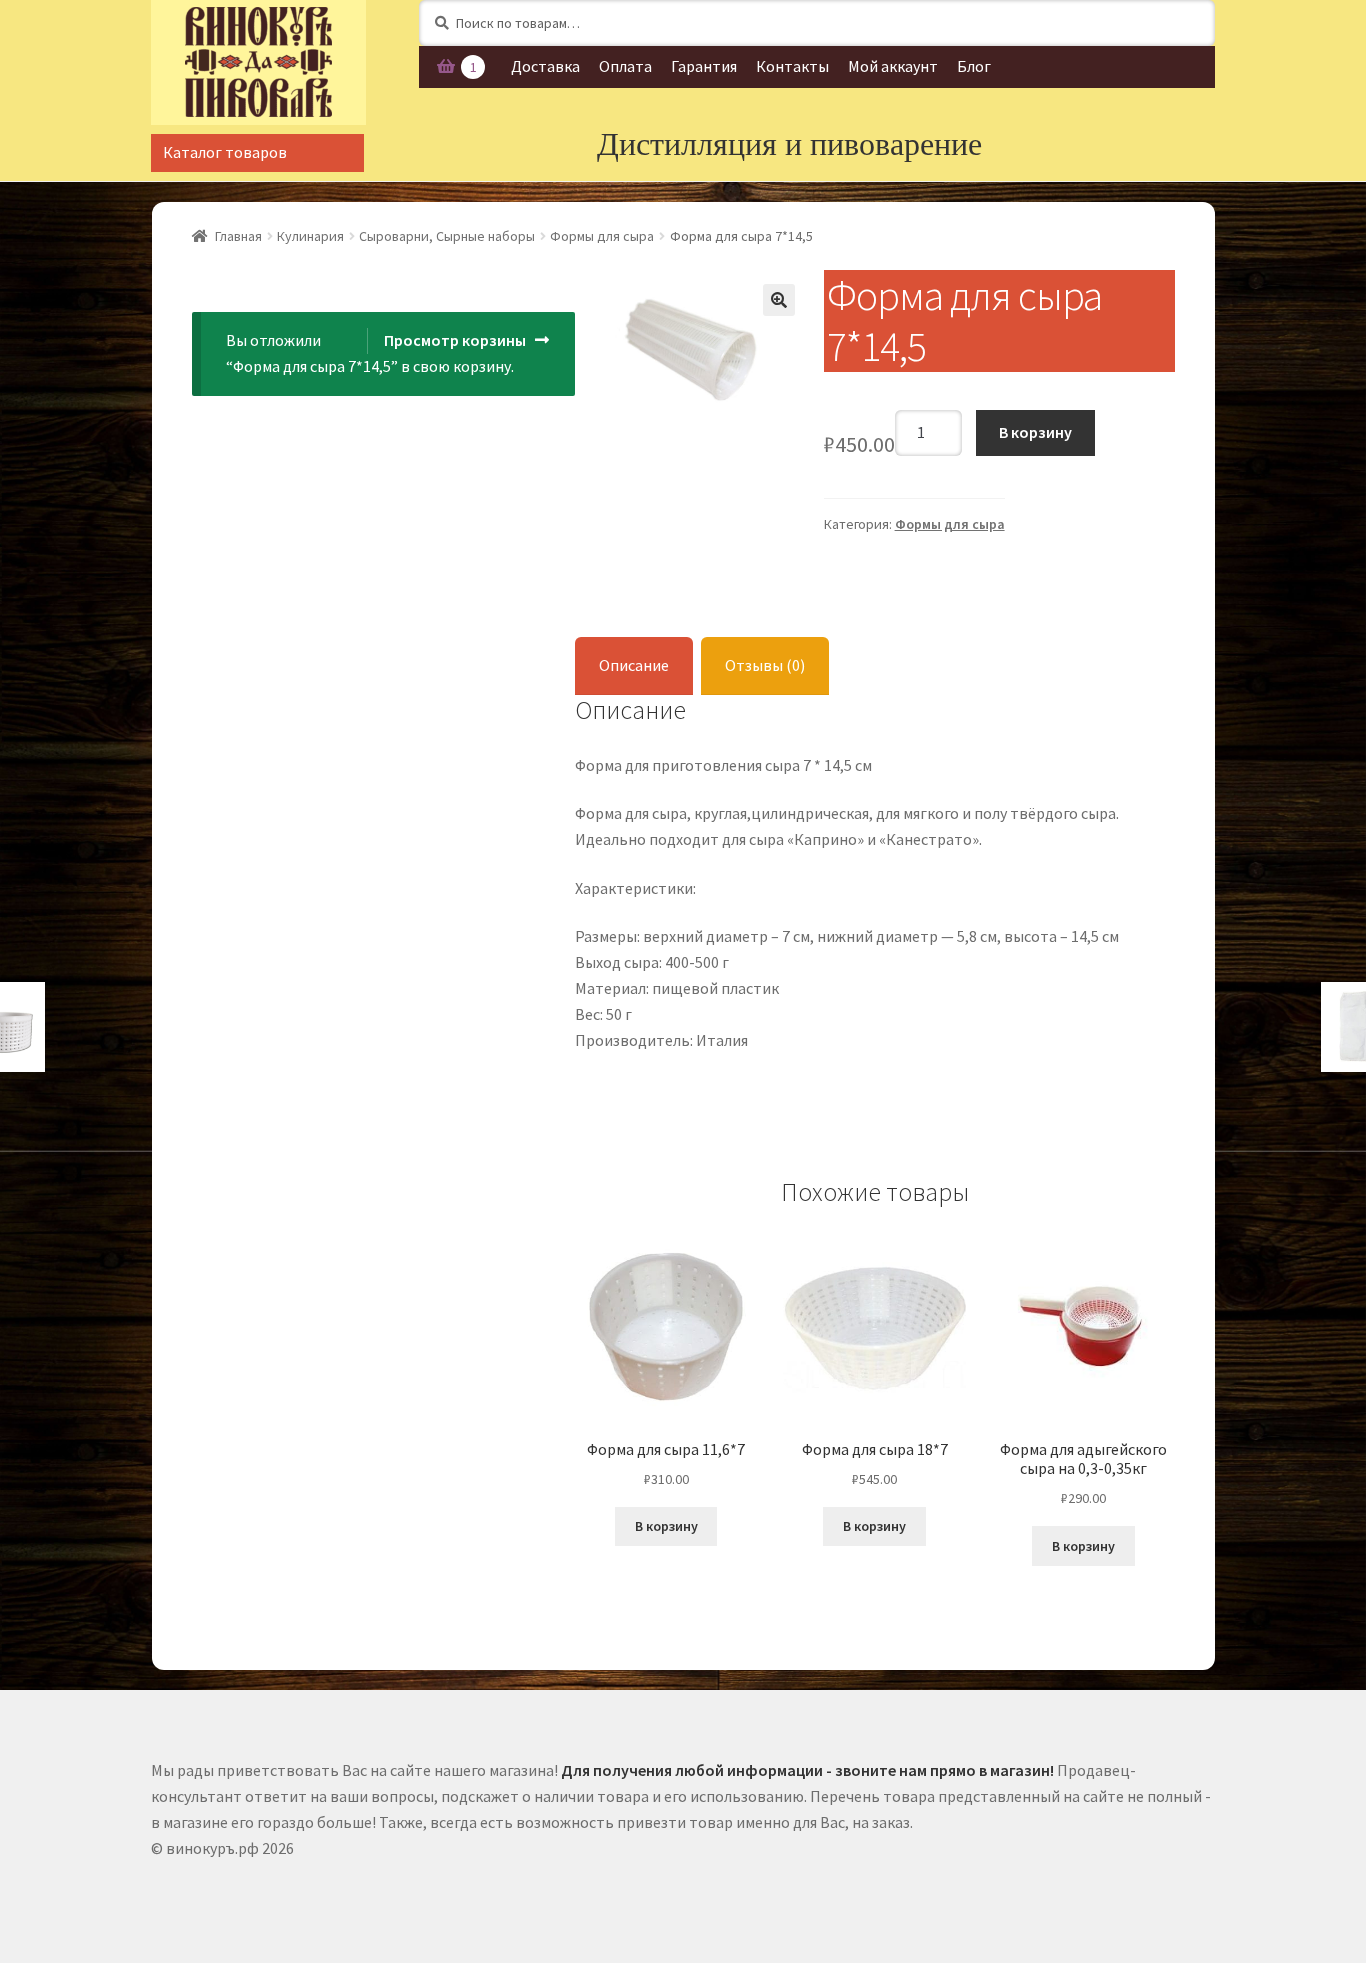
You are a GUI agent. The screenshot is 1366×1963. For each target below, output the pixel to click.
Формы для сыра (602, 236)
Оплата (625, 66)
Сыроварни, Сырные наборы (447, 236)
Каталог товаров (225, 152)
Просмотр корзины (455, 340)
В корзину (1035, 432)
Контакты (792, 66)
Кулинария (310, 236)
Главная (238, 236)
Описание (634, 665)
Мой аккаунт (893, 66)
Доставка (545, 66)
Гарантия (704, 66)
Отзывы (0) (765, 665)
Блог (974, 66)
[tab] (634, 666)
